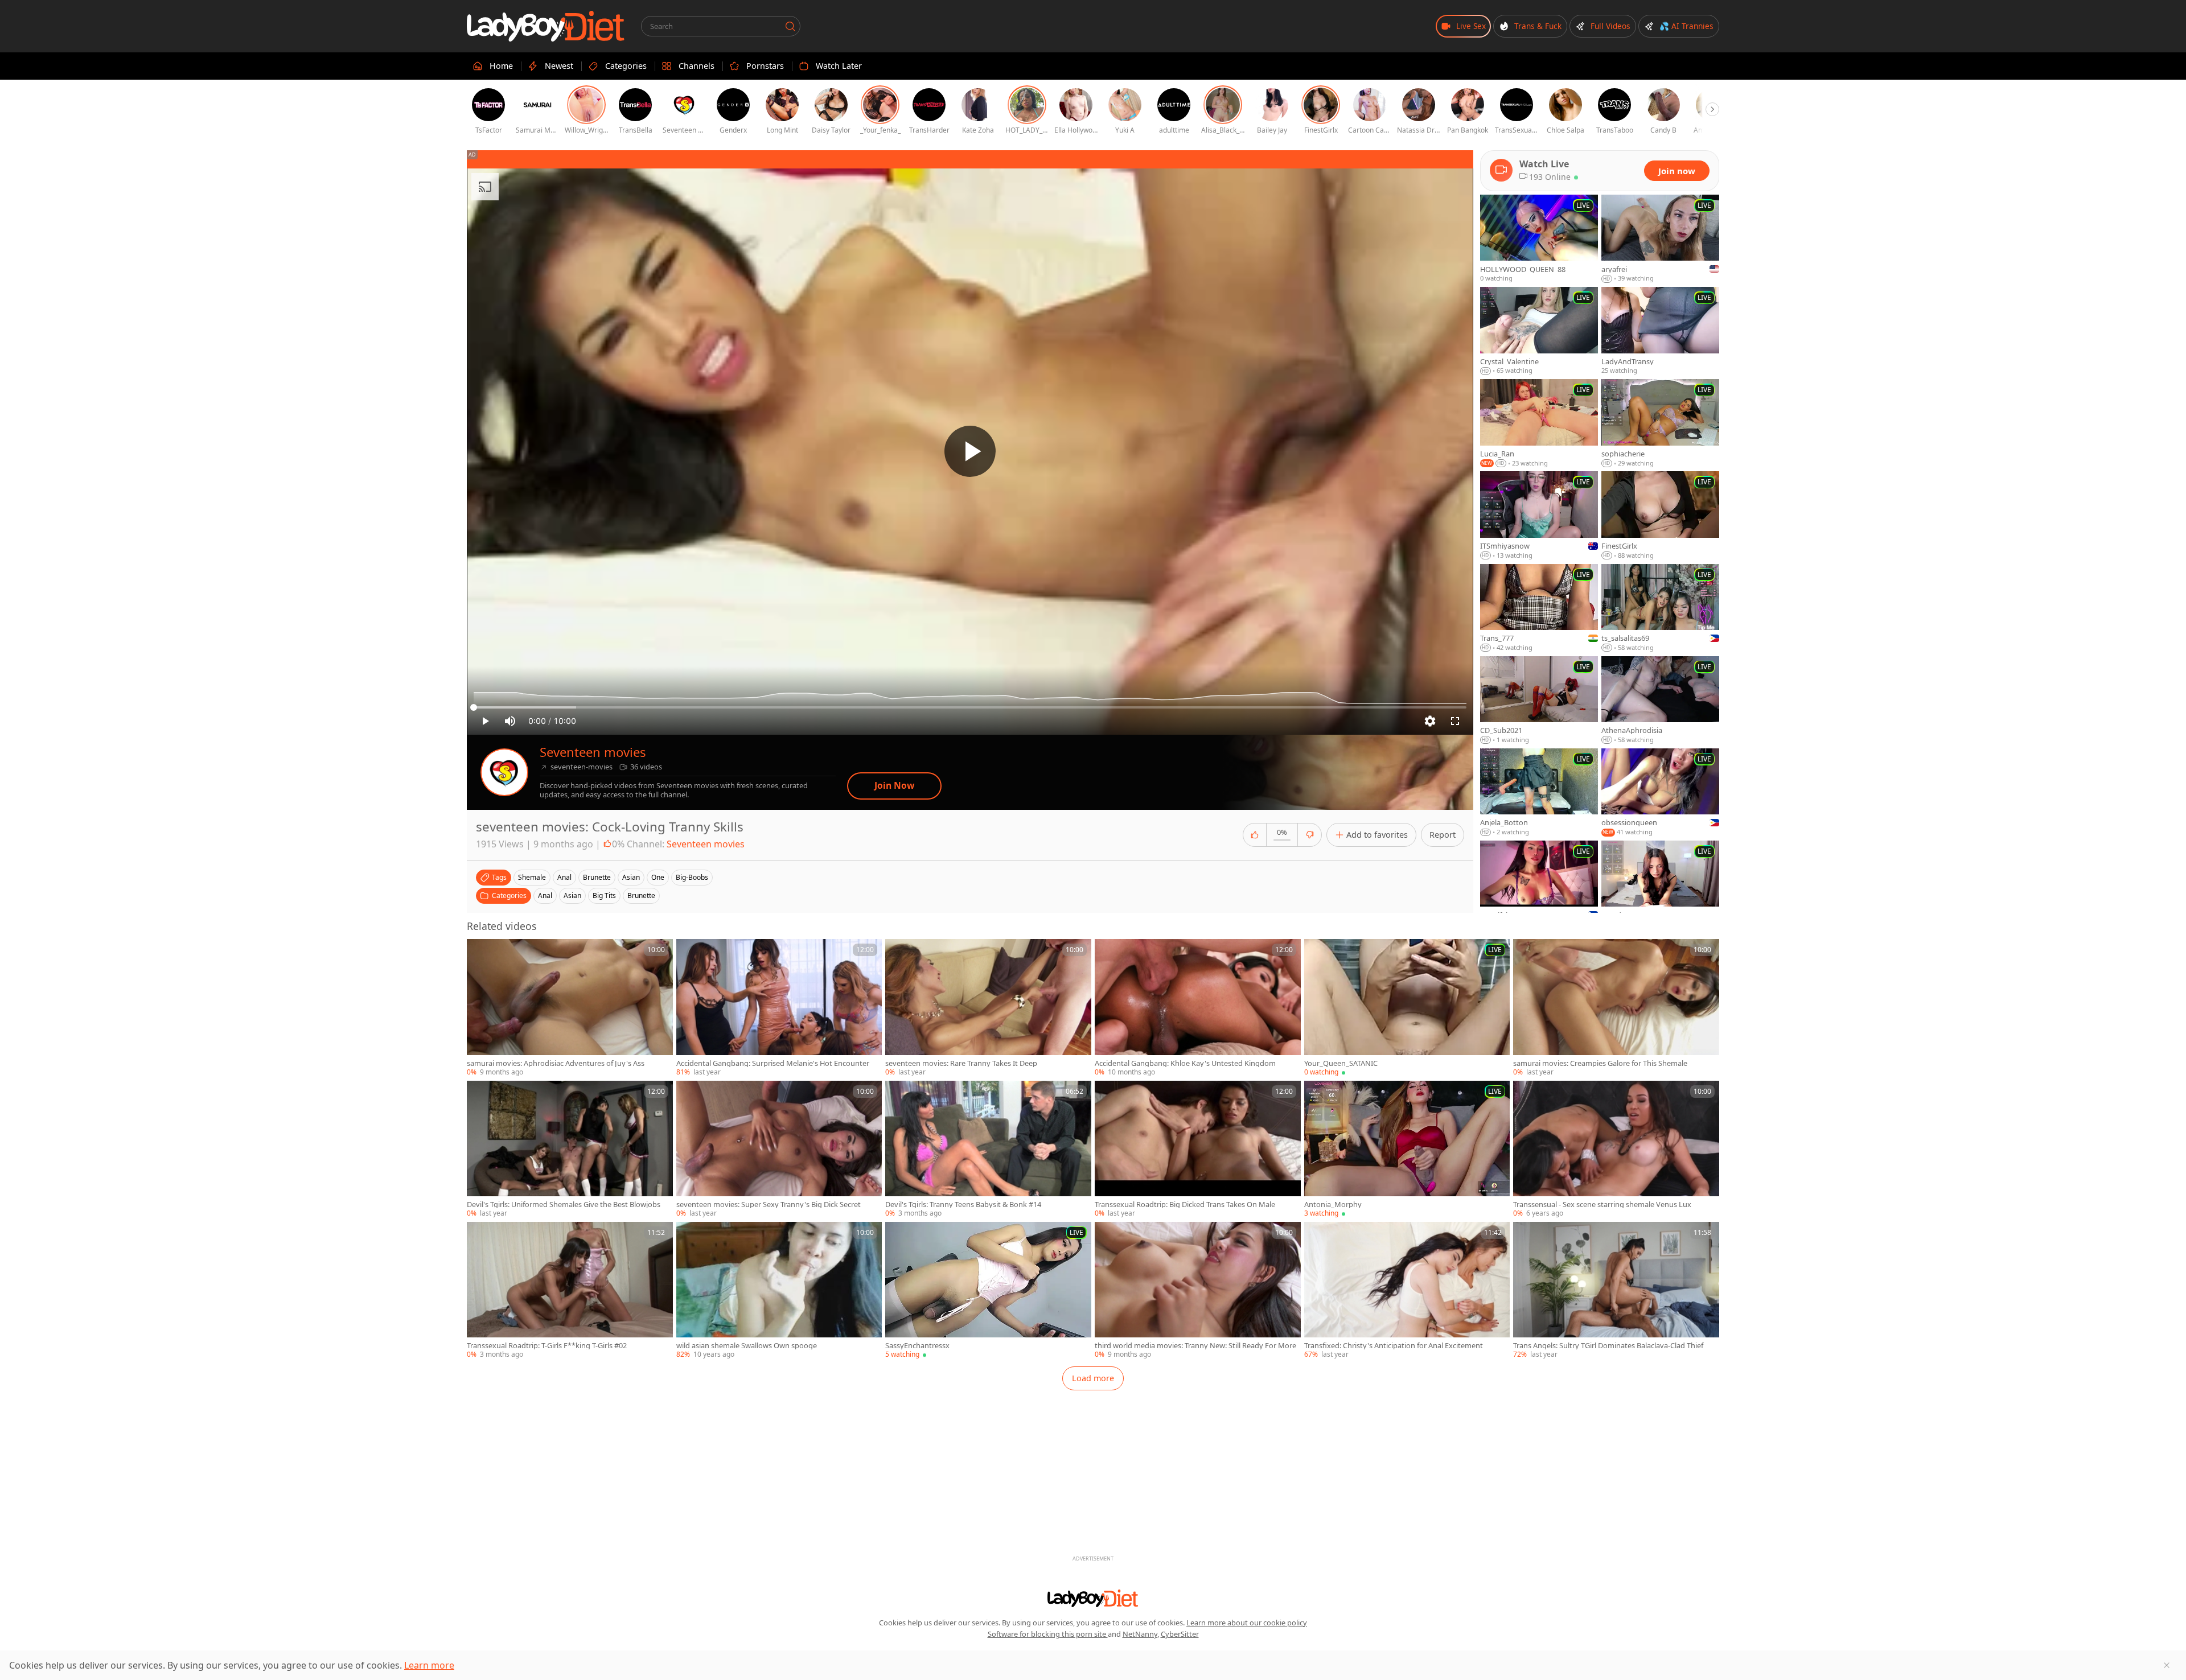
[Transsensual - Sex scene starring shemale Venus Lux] (1616, 1150)
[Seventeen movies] (504, 772)
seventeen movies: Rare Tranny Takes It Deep (961, 1063)
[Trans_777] (1539, 608)
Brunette (641, 895)
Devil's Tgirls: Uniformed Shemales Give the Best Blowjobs (564, 1205)
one (658, 877)
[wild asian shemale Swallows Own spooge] (779, 1291)
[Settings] (1430, 721)
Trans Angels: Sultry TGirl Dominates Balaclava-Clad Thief (1608, 1346)
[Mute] (510, 721)
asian (631, 877)
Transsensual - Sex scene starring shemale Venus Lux (1602, 1205)
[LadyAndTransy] (1660, 331)
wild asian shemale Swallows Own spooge (747, 1346)
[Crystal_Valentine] (1539, 331)
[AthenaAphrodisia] (1660, 701)
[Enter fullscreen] (1455, 721)
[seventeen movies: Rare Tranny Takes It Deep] (988, 1008)
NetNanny (1140, 1634)
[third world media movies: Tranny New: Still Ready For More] (1198, 1291)
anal (564, 877)
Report (1443, 835)
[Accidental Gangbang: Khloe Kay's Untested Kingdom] (1198, 1008)
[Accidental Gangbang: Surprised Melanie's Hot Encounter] (779, 1008)
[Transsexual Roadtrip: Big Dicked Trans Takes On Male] (1198, 1150)
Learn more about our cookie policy (1247, 1623)
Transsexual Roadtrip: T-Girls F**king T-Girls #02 (547, 1346)
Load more (1093, 1378)
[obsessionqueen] (1660, 793)
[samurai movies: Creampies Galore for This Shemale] (1616, 1008)
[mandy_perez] (1660, 885)
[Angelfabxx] (1539, 885)
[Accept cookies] (2167, 1665)
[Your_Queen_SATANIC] (1407, 1008)
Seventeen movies (593, 752)
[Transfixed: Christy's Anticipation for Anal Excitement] (1407, 1291)
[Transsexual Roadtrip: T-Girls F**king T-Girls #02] (570, 1291)
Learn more (429, 1665)
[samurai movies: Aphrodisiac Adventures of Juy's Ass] (570, 1008)
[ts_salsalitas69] (1660, 608)
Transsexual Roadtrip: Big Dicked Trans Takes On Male (1185, 1205)
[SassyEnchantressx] (988, 1291)
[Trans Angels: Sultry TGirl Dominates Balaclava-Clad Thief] (1616, 1291)
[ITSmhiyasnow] (1539, 516)
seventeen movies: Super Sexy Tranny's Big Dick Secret (769, 1205)
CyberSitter (1180, 1634)
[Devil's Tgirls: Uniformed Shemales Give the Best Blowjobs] (570, 1150)
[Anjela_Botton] (1539, 793)
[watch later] (480, 953)
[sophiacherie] (1660, 423)
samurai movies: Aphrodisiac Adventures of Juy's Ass (556, 1063)
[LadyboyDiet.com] (546, 26)
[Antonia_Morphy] (1407, 1150)
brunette (597, 877)
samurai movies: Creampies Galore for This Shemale (1600, 1063)
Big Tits (604, 895)
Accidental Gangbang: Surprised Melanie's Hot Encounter (773, 1063)
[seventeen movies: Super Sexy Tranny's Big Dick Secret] (779, 1150)
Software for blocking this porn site (1048, 1634)
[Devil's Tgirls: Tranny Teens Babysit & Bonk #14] (988, 1150)
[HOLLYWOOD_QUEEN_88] (1539, 239)
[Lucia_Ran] (1539, 423)
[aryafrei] (1660, 239)
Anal (545, 895)
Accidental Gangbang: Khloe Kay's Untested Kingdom (1185, 1063)
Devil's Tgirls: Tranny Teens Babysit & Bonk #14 (963, 1205)
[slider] (970, 707)
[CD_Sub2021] (1539, 701)
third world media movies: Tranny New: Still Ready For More (1195, 1346)
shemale (532, 877)
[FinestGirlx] (1660, 516)
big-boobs (692, 877)
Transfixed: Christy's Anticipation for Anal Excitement (1394, 1346)
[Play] (970, 451)
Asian (572, 895)
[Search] (790, 26)
